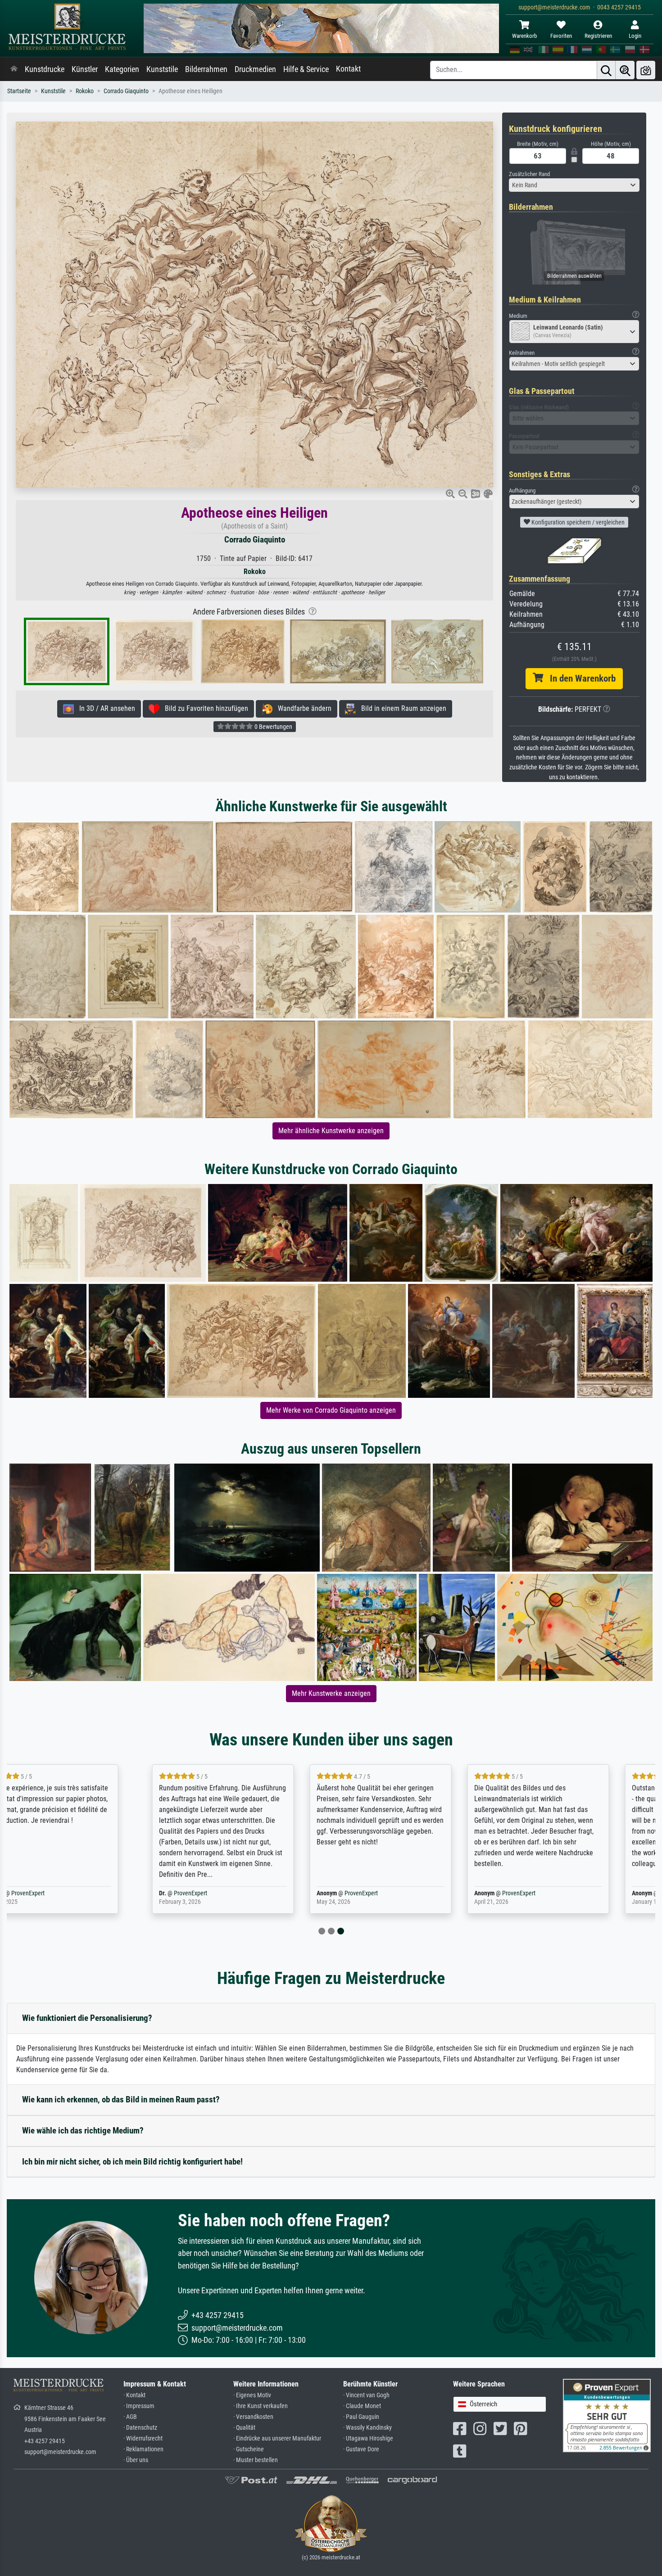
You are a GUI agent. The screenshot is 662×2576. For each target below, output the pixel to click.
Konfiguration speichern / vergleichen (577, 522)
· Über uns (136, 2460)
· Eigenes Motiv (252, 2395)
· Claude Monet (362, 2406)
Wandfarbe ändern (302, 708)
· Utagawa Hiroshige (368, 2438)
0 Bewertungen (273, 727)
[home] (14, 69)
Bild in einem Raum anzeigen (401, 708)
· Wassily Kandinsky (367, 2428)
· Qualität (244, 2428)
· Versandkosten (253, 2417)
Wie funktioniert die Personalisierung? (87, 2018)
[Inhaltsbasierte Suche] (625, 70)
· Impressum (139, 2406)
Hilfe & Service (306, 69)
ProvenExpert (63, 1893)
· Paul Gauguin (361, 2417)
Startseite (19, 91)
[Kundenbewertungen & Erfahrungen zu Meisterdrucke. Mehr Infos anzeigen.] (607, 2415)
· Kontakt (134, 2395)
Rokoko (85, 91)
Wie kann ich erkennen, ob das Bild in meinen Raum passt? (121, 2099)
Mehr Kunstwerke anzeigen (331, 1693)
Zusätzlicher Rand (529, 174)
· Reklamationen (143, 2449)
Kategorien (122, 69)
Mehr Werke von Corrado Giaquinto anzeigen (331, 1410)
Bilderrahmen (206, 69)
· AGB (130, 2417)
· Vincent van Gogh (366, 2395)
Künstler (85, 69)
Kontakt (348, 69)
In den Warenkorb (579, 678)
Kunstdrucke (45, 69)
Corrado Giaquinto (126, 91)
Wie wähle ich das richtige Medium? (83, 2131)
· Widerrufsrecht (143, 2438)
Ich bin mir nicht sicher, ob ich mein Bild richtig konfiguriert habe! (132, 2162)
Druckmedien (255, 69)
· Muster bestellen (256, 2460)
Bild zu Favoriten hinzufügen (204, 708)
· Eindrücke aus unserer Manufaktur (277, 2438)
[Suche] (606, 70)
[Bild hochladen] (646, 70)
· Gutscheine (249, 2449)
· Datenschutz (140, 2428)
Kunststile (162, 69)
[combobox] (574, 185)
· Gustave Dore (361, 2449)
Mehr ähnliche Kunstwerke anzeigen (331, 1131)
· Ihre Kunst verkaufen (261, 2406)
